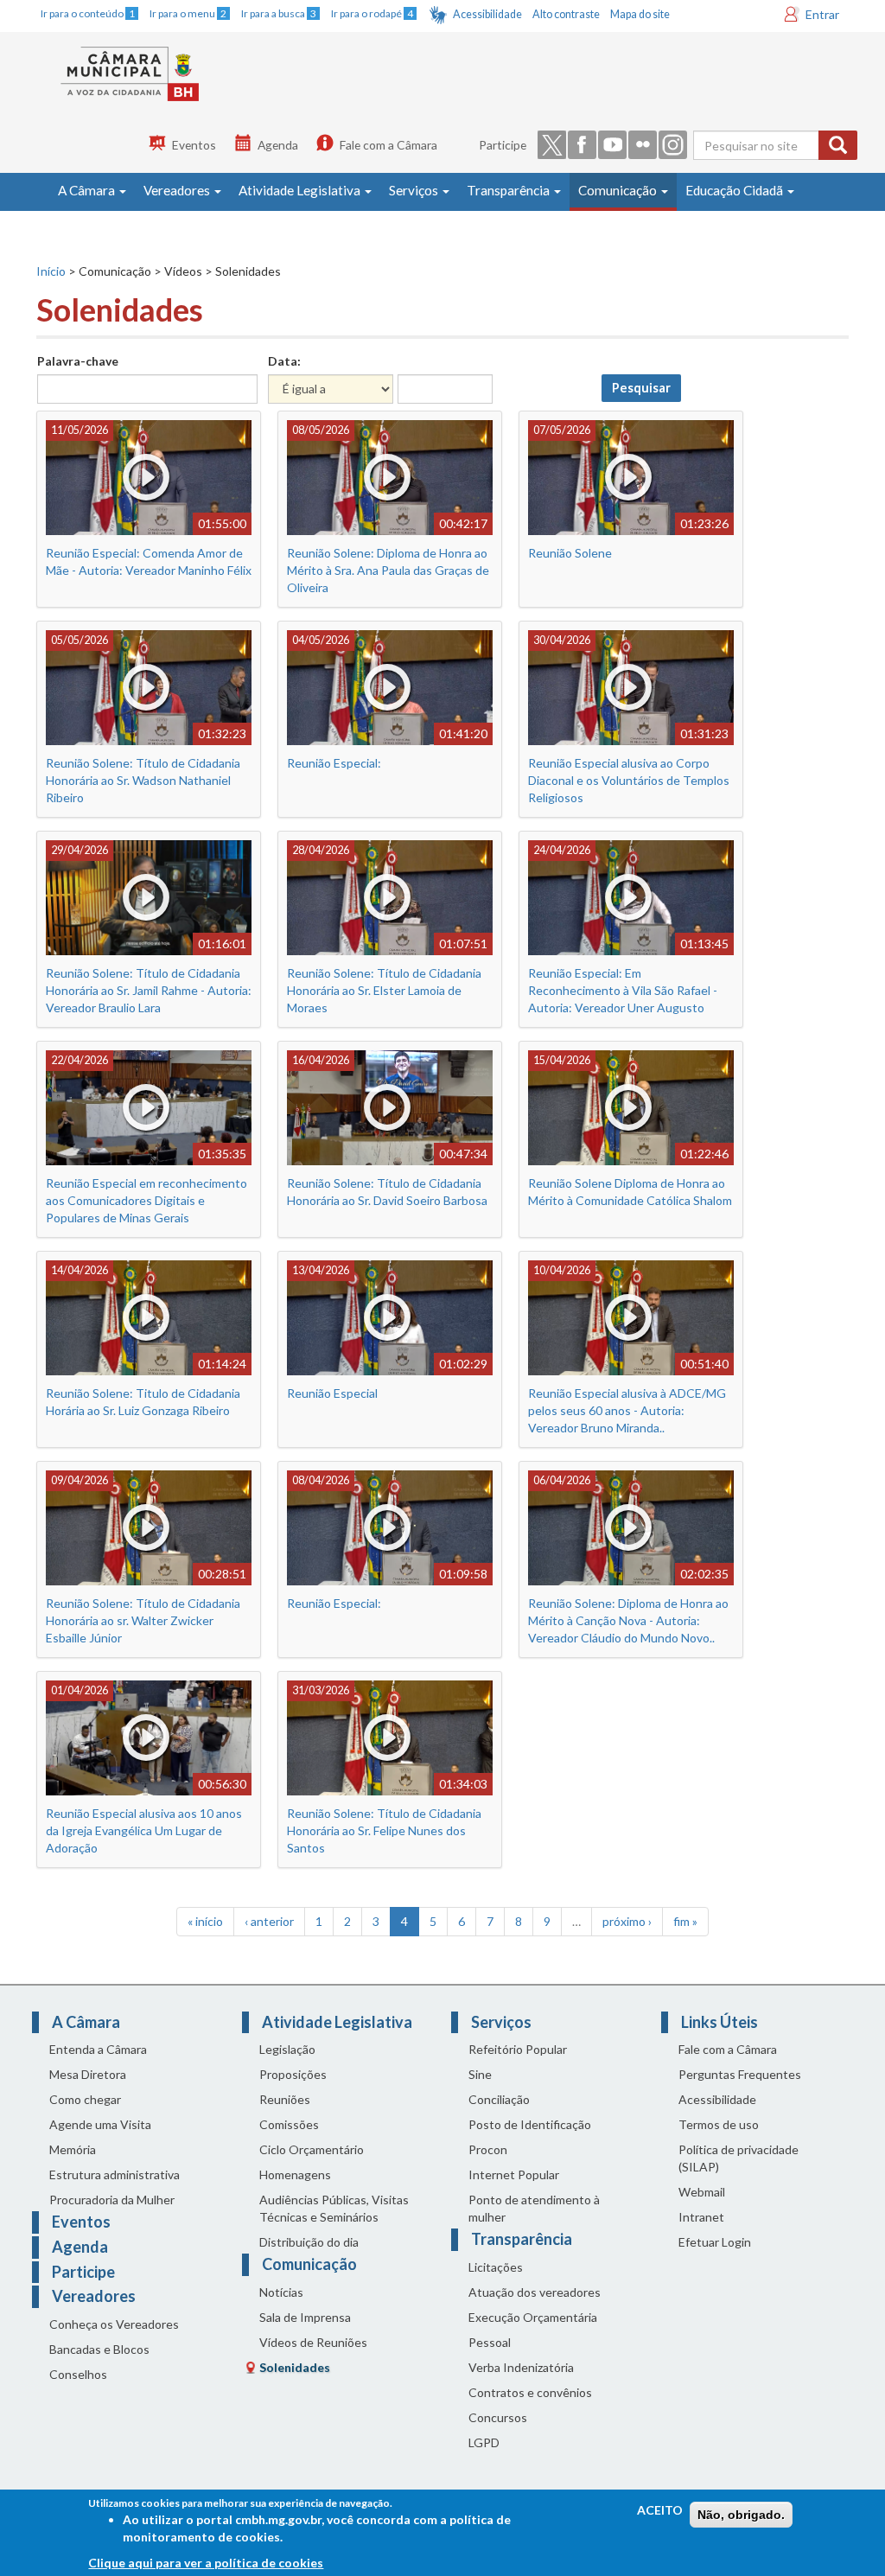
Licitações (496, 2267)
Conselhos (78, 2374)
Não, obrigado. (741, 2515)
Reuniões (285, 2099)
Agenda (278, 145)
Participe (503, 145)
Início (51, 271)
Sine (480, 2074)
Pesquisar (641, 388)
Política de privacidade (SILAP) (739, 2158)
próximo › (627, 1921)
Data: (284, 361)
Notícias (281, 2292)
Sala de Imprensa (305, 2317)
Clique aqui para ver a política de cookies (206, 2563)
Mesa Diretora (88, 2074)
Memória (73, 2149)
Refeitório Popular (518, 2049)
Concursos (498, 2417)
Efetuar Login (715, 2242)
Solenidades (295, 2367)
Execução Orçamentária (533, 2317)
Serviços (415, 190)
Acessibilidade (487, 14)
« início (205, 1921)
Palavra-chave (78, 361)
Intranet (701, 2217)
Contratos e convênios (530, 2392)
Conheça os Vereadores (114, 2324)
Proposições (293, 2074)
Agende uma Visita (100, 2124)
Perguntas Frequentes (740, 2074)
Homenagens (295, 2174)
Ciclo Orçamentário (312, 2149)
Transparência (509, 190)
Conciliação (499, 2099)
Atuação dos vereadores (535, 2292)
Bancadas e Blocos (99, 2349)
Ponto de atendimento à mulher (534, 2208)
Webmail (702, 2192)
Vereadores (178, 190)
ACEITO (660, 2510)
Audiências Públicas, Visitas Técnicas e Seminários (334, 2208)
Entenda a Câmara (98, 2049)
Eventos (194, 145)
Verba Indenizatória (521, 2367)
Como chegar (85, 2099)
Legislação (287, 2049)
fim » (685, 1921)
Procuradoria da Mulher (112, 2200)
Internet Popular (514, 2174)
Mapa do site (640, 14)
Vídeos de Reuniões (313, 2342)
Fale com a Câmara (388, 145)
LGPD (484, 2442)
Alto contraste (566, 14)
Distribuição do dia (309, 2242)
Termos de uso (719, 2124)
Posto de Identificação (530, 2124)
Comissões (289, 2124)
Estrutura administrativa (115, 2174)
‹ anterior (269, 1921)
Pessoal (490, 2342)
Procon (488, 2149)
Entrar (822, 14)
